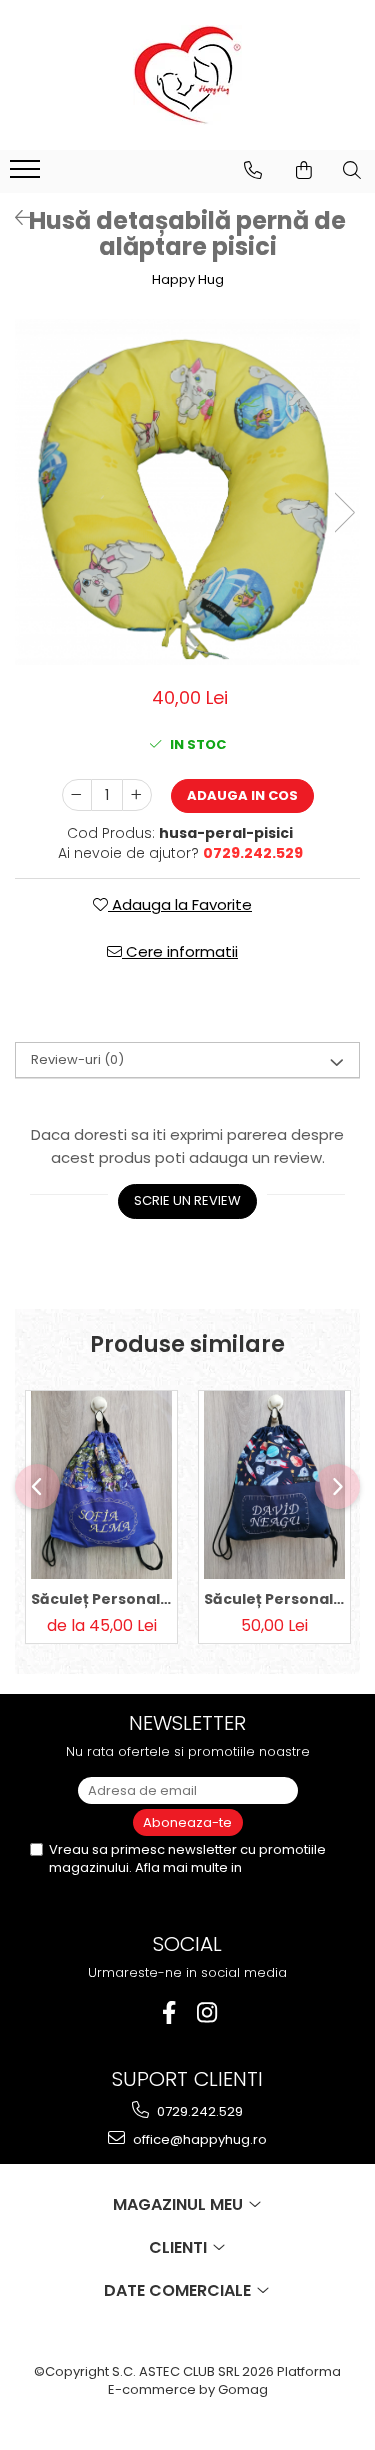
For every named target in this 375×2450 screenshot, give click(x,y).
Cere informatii (180, 951)
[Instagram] (206, 2012)
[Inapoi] (15, 218)
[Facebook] (168, 2012)
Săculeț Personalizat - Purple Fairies (101, 1599)
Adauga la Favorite (180, 904)
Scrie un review (187, 1200)
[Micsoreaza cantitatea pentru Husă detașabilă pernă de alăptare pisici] (77, 795)
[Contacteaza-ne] (253, 170)
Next (344, 512)
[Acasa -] (188, 75)
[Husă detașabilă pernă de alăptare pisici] (187, 491)
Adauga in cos (242, 795)
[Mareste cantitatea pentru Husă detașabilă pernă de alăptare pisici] (137, 795)
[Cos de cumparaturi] (304, 170)
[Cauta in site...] (352, 170)
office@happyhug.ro (198, 2139)
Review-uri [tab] (77, 1059)
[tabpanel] (187, 491)
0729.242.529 (198, 2111)
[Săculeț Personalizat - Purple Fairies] (101, 1485)
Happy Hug (188, 280)
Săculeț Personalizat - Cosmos (274, 1599)
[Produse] (27, 175)
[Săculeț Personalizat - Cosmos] (274, 1485)
